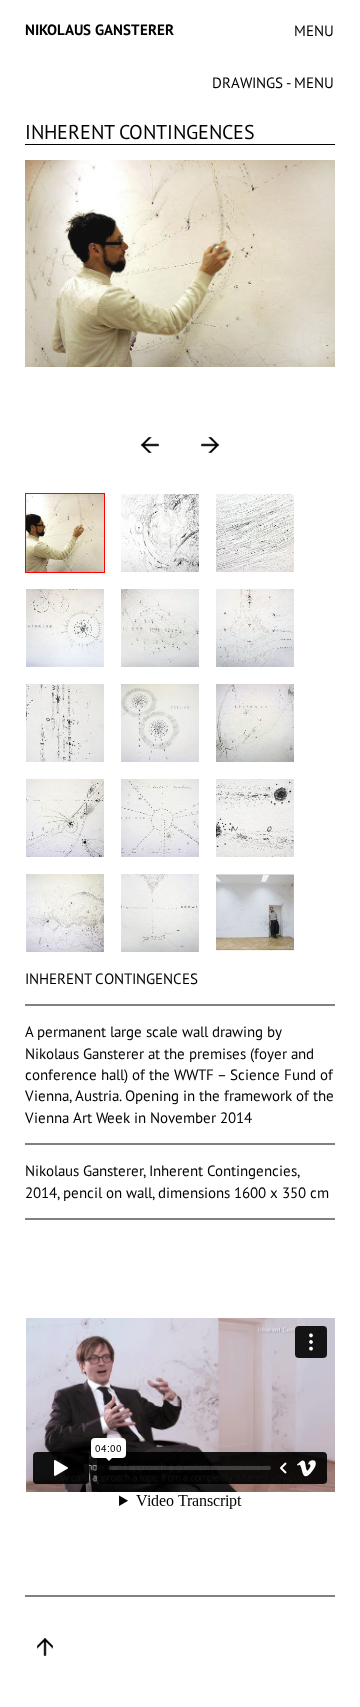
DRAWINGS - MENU (273, 82)
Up (45, 1647)
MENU (314, 30)
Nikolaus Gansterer (99, 29)
